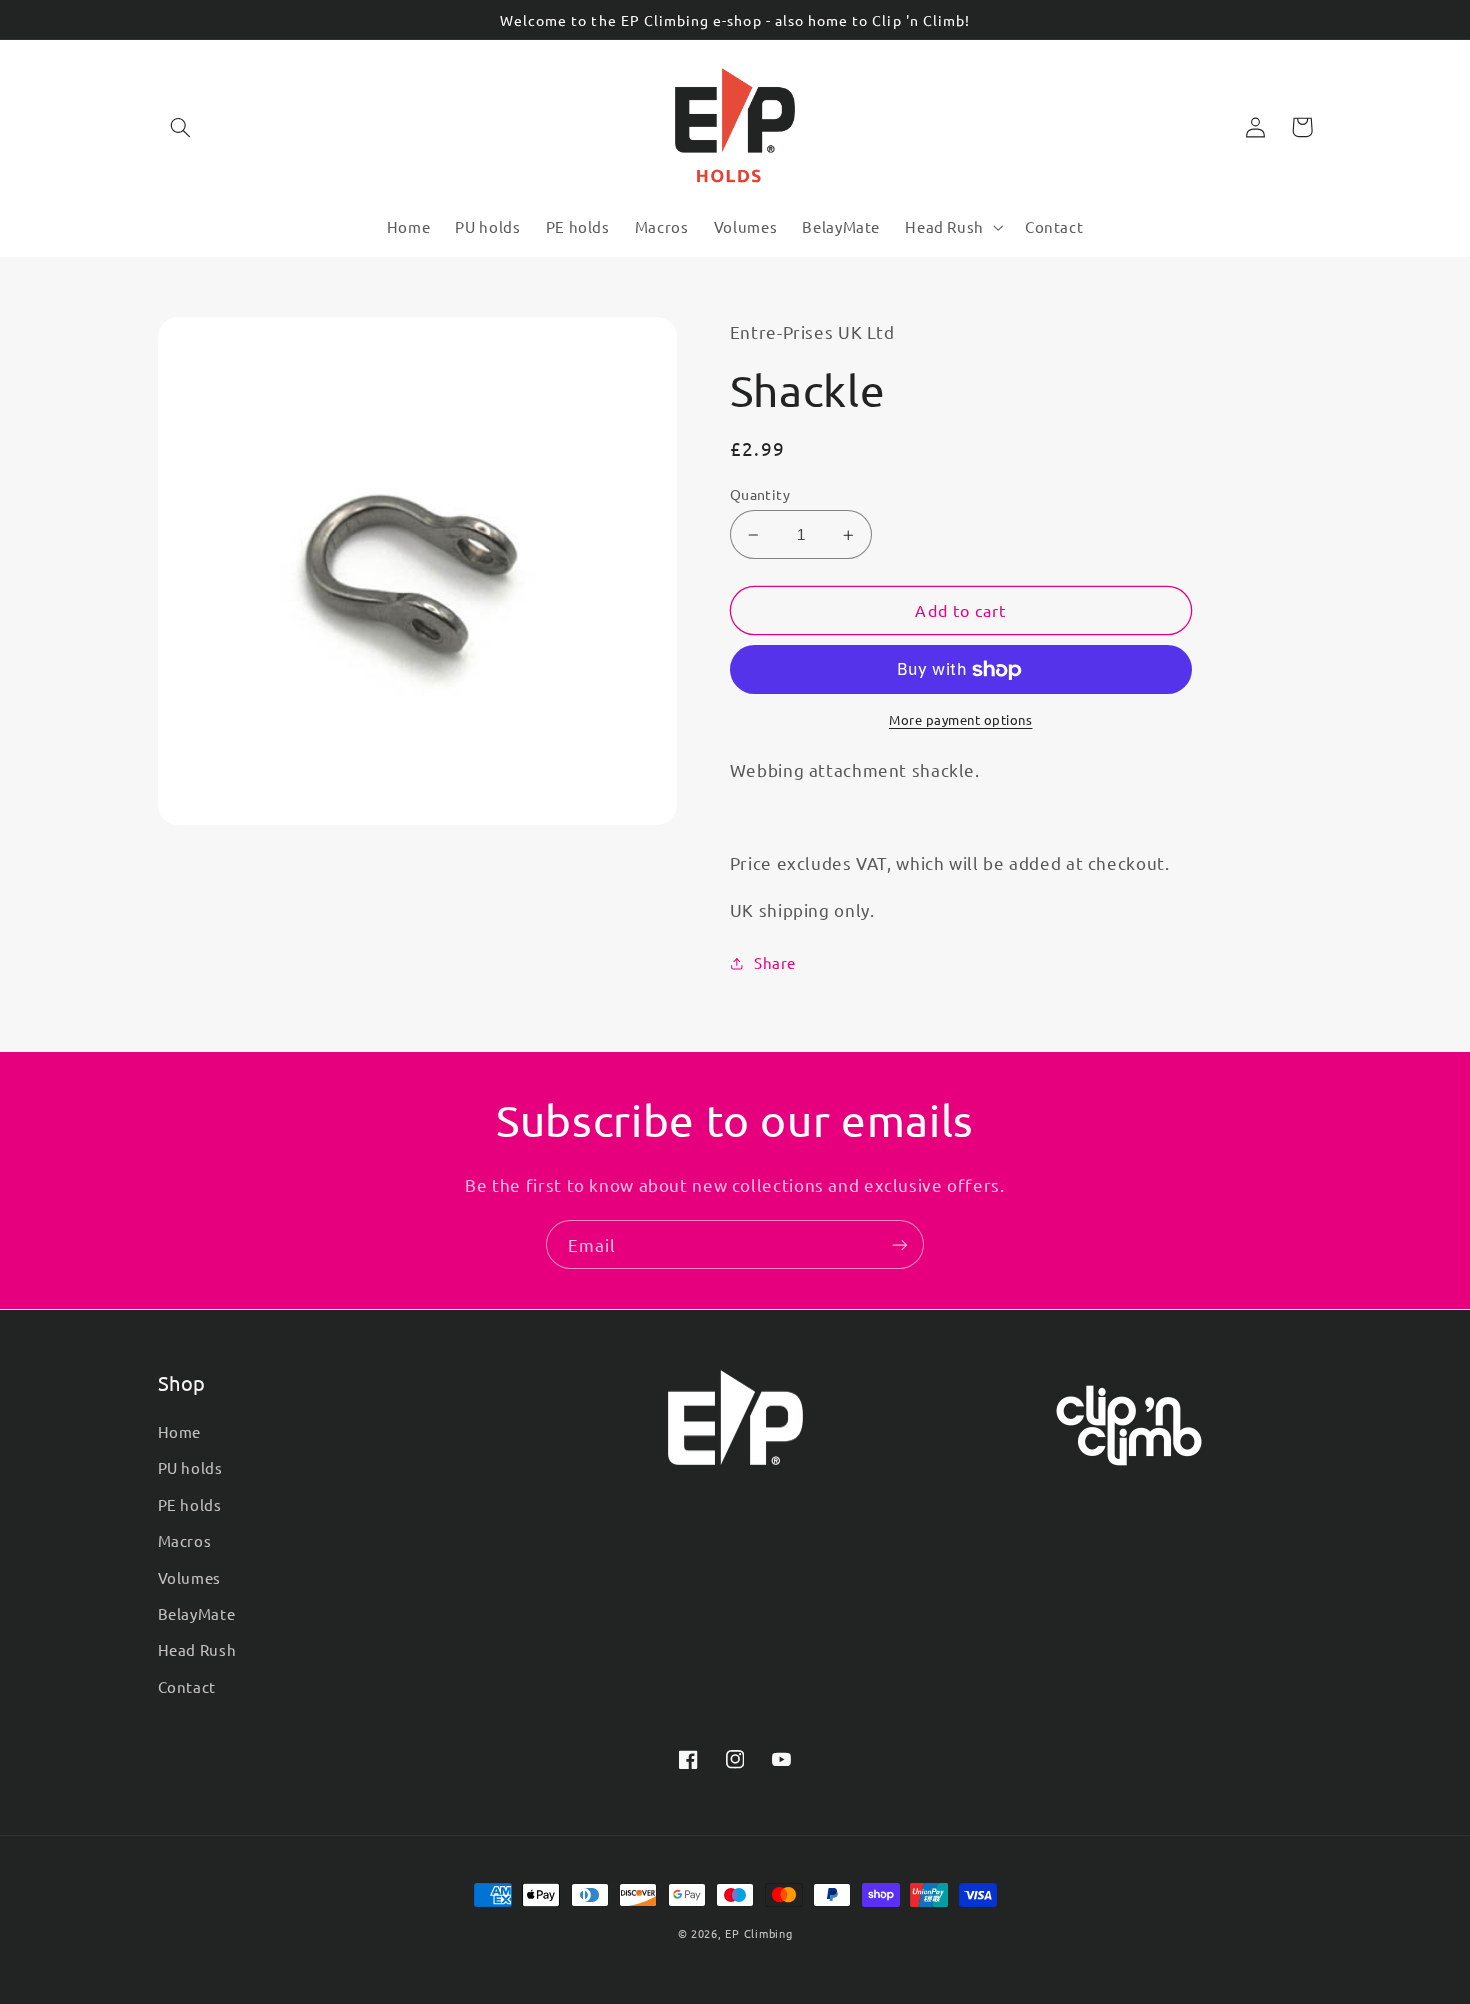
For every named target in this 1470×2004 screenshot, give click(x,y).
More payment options (961, 719)
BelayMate (197, 1613)
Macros (185, 1540)
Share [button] (775, 962)
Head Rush (197, 1649)
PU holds (190, 1467)
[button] (181, 127)
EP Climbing (758, 1933)
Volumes (189, 1577)
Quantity (760, 494)
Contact (187, 1686)
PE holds (190, 1504)
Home (180, 1431)
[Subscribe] (900, 1244)
